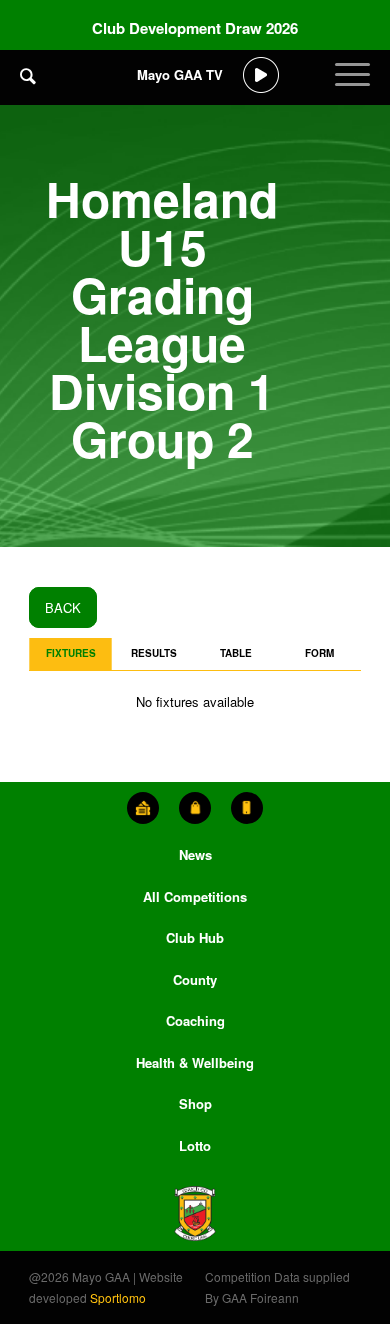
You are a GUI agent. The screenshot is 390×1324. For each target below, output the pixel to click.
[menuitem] (28, 90)
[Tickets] (143, 808)
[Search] (28, 75)
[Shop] (195, 808)
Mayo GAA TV (180, 74)
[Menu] (352, 90)
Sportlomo (118, 1297)
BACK (63, 607)
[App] (247, 808)
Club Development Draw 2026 (195, 28)
